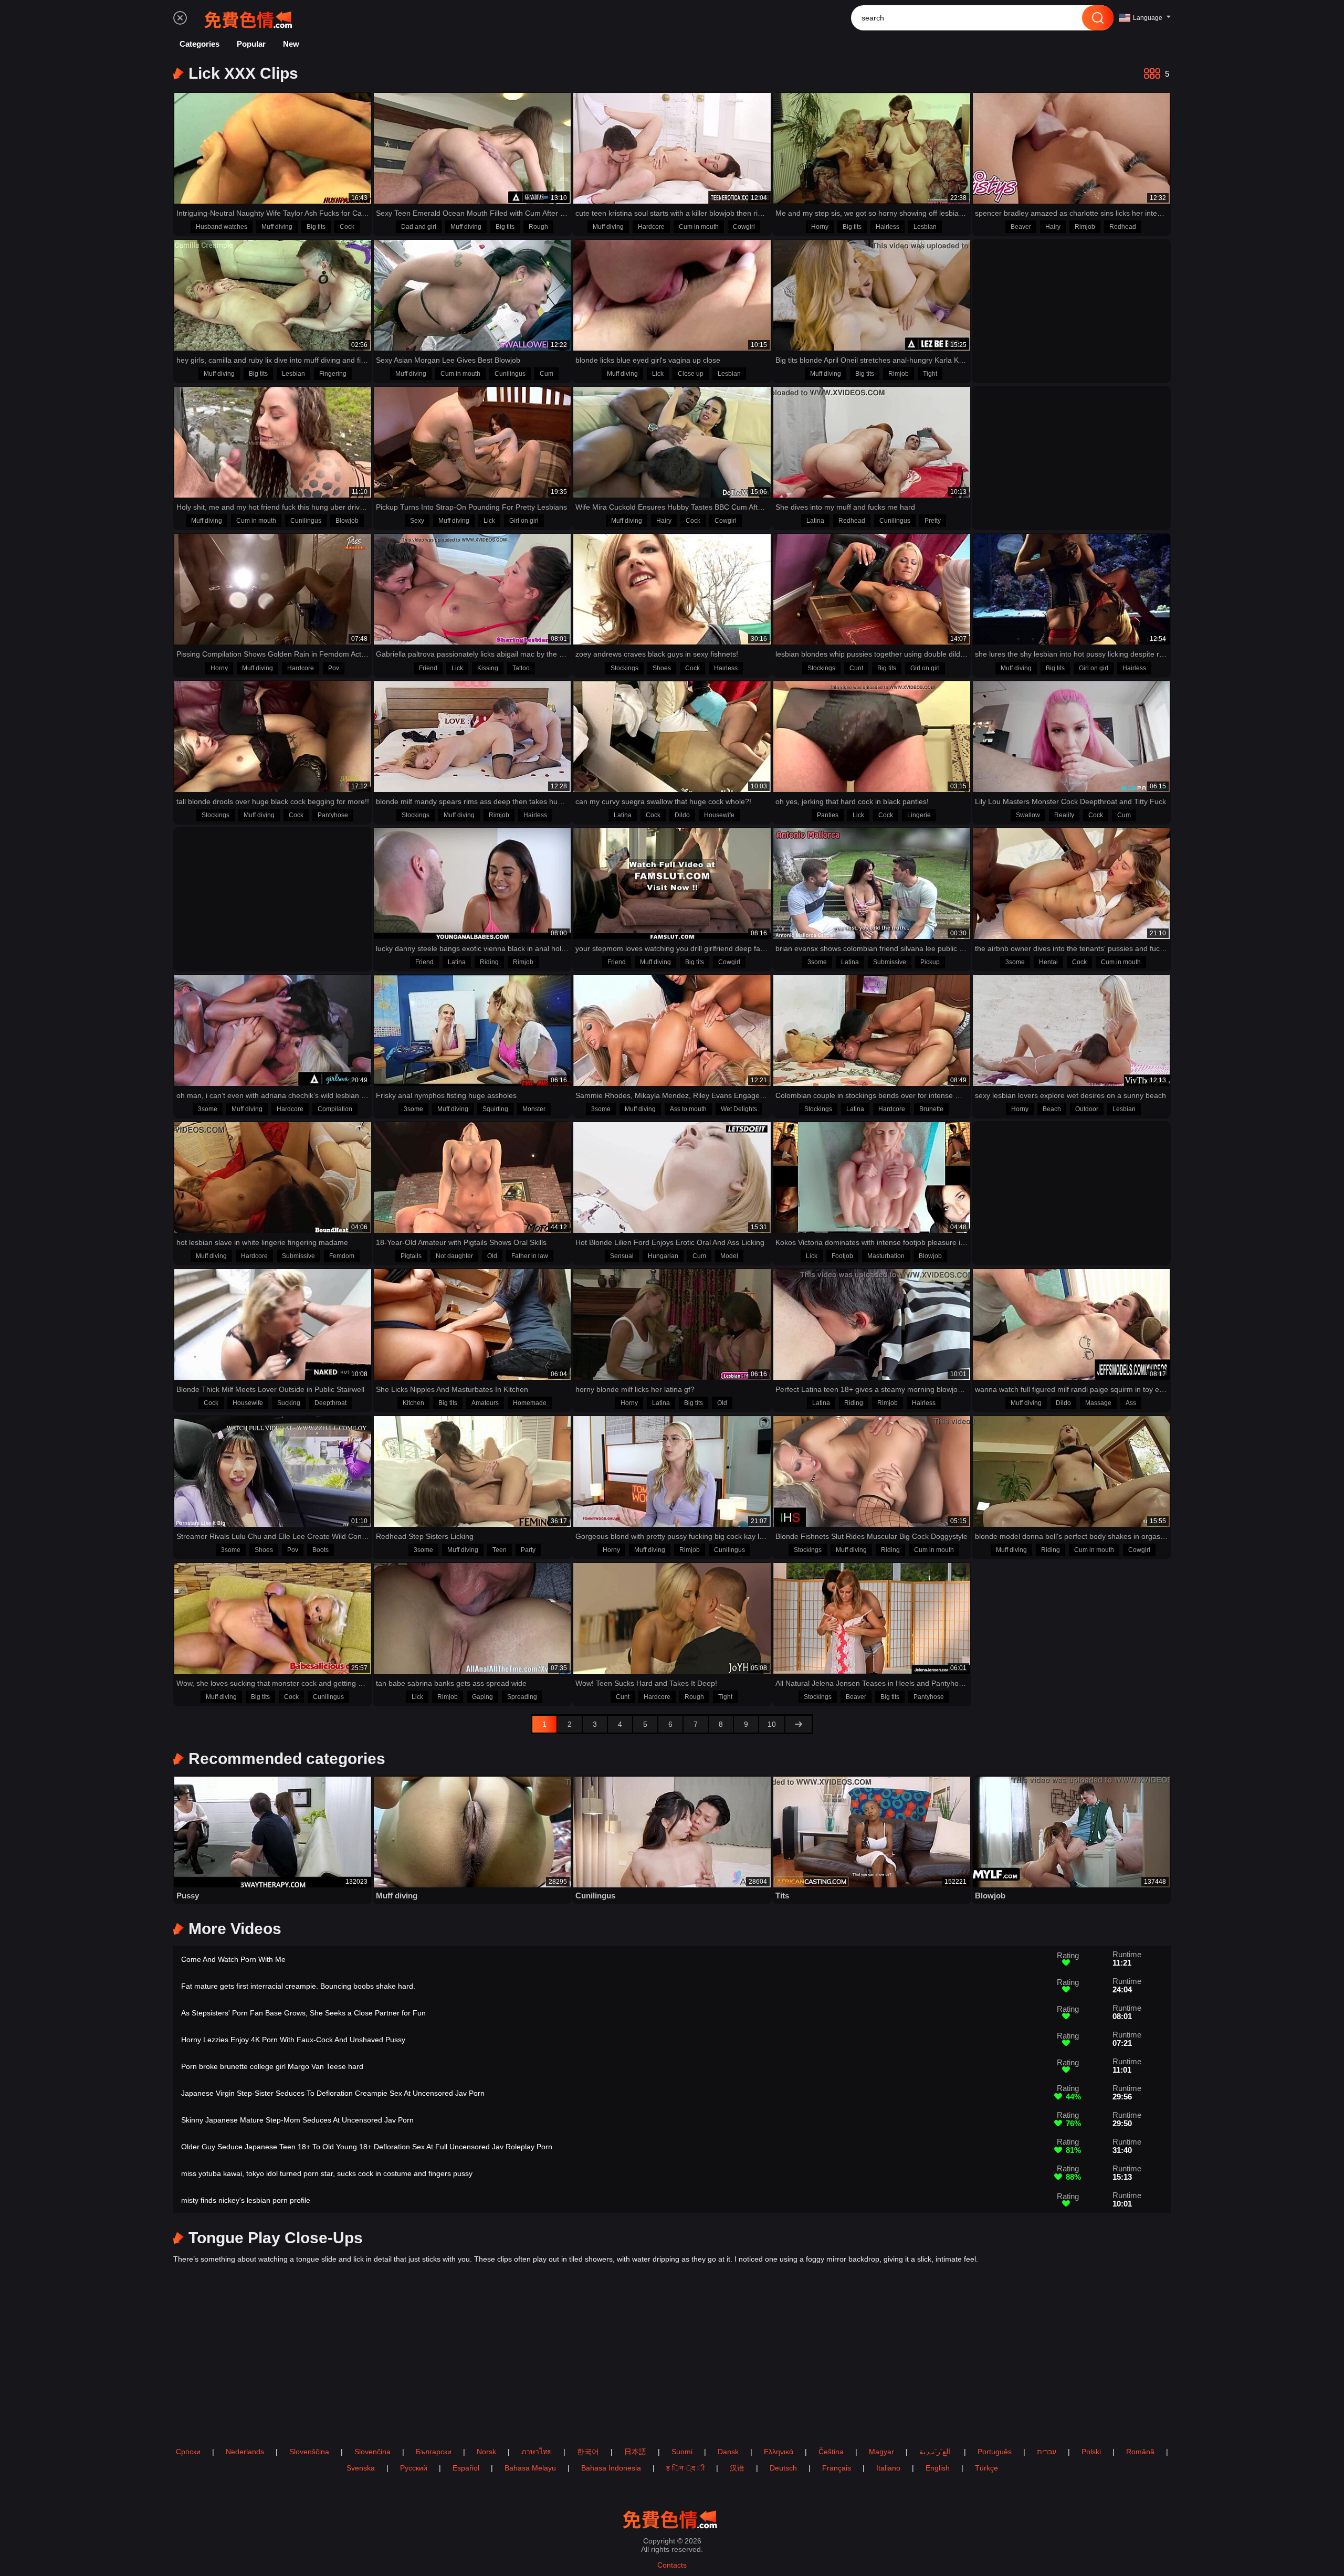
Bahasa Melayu (530, 2468)
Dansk (728, 2452)
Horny (820, 227)
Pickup (930, 962)
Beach (1052, 1109)
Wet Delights (739, 1109)
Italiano (888, 2468)
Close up (691, 374)
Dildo (682, 815)
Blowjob (347, 521)
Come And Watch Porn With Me (233, 1959)
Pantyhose (333, 815)
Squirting (495, 1109)
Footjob (842, 1256)
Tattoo (521, 668)
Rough (538, 227)
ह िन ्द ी (685, 2468)
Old (492, 1256)
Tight (930, 374)
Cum (547, 374)
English (938, 2468)
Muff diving (277, 227)
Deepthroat (330, 1403)
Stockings (624, 668)
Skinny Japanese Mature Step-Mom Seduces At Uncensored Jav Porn (297, 2120)
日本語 (635, 2452)
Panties (828, 815)
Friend (428, 668)
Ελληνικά (779, 2452)
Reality (1064, 815)
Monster (534, 1109)
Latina (815, 521)
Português (995, 2452)
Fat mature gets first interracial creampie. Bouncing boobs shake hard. (298, 1986)
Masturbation (886, 1256)
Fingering (333, 374)
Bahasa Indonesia (611, 2468)
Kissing (488, 668)
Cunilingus (510, 374)
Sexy (417, 521)
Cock (347, 227)
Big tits (316, 227)
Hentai (1048, 962)
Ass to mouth (688, 1109)
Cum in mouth (699, 227)
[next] (799, 1724)
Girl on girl (524, 521)
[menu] (180, 18)
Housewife (719, 815)
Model (729, 1256)
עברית (1047, 2452)
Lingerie (919, 815)
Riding (489, 962)
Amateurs (485, 1403)
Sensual (622, 1256)
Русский (414, 2468)
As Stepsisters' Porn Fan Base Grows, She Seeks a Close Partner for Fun (303, 2013)
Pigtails (411, 1256)
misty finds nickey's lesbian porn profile (246, 2200)
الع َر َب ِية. (936, 2452)
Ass (1131, 1403)
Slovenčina (372, 2452)
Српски (188, 2452)
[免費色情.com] (250, 18)
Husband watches (222, 227)
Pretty (933, 521)
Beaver (1021, 227)
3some (817, 962)
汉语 (737, 2468)
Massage (1098, 1403)
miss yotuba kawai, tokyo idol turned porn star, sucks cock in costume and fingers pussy (327, 2173)
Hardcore (651, 227)
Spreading (522, 1697)
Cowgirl (744, 227)
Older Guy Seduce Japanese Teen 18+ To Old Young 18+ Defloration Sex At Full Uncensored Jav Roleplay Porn (367, 2147)
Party (528, 1550)
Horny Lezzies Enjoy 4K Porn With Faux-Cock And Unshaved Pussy (293, 2040)
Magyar (881, 2452)
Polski (1091, 2452)
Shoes (662, 668)
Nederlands (245, 2452)
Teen (500, 1550)
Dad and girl (419, 227)
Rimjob (1085, 227)
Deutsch (783, 2468)
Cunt (856, 668)
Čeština (831, 2452)
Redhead (1123, 227)
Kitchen (413, 1403)
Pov (334, 668)
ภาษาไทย (537, 2452)
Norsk (486, 2452)
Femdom (342, 1256)
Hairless (888, 227)
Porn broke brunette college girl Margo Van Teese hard (272, 2066)
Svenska (361, 2468)
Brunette (931, 1109)
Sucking (289, 1403)
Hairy (1053, 227)
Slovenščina (309, 2452)
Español (466, 2468)
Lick (658, 374)
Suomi (682, 2452)
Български (434, 2452)
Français (837, 2468)
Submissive (890, 962)
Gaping (482, 1697)
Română (1140, 2452)
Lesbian (925, 227)
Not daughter (454, 1256)
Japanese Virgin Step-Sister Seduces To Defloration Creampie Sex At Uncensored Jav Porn (333, 2093)
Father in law (530, 1256)
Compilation (335, 1109)
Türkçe (986, 2468)
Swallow (1028, 815)
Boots (321, 1550)
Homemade (530, 1403)
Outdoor (1087, 1109)
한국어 (588, 2452)
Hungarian (663, 1256)
